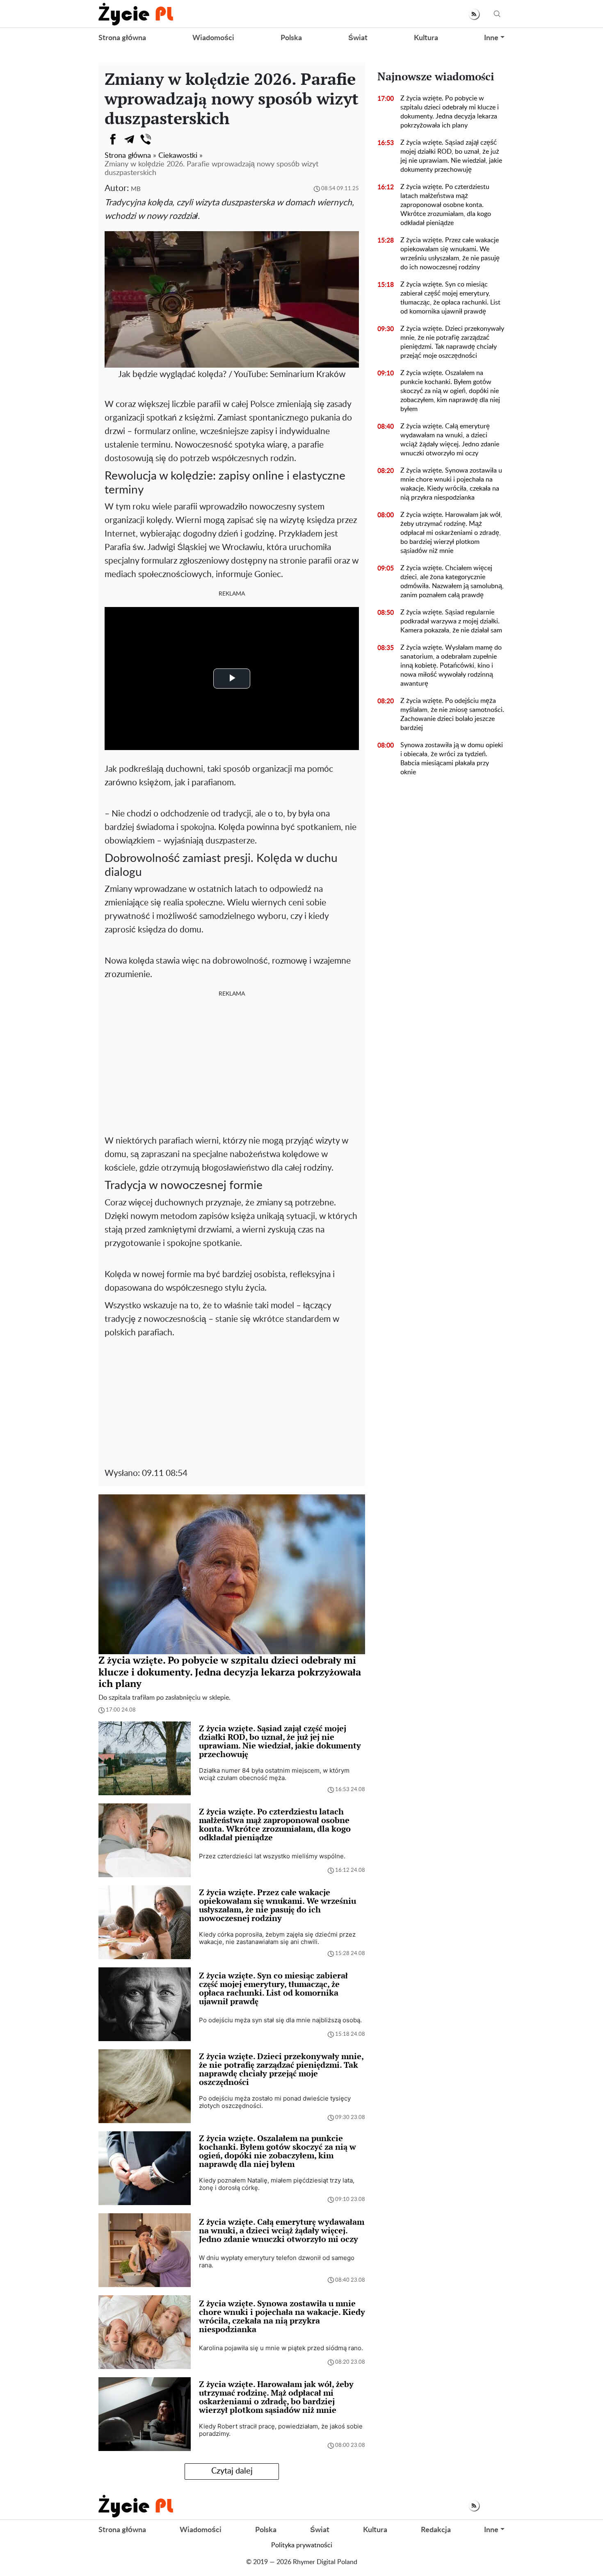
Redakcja (436, 2530)
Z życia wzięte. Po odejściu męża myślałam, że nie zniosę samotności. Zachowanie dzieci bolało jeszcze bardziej (452, 714)
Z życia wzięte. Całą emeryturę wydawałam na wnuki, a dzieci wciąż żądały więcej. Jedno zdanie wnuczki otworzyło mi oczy (450, 440)
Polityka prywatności (302, 2545)
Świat (358, 38)
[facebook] (113, 139)
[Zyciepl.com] (136, 14)
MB (136, 189)
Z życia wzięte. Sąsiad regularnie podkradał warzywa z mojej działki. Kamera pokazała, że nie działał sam (451, 621)
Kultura (426, 38)
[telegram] (129, 139)
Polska (291, 38)
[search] (497, 14)
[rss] (474, 14)
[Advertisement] (232, 1064)
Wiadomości (213, 38)
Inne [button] (491, 38)
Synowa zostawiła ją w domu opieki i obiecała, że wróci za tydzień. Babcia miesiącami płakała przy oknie (452, 759)
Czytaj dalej (232, 2471)
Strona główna (122, 38)
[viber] (146, 139)
